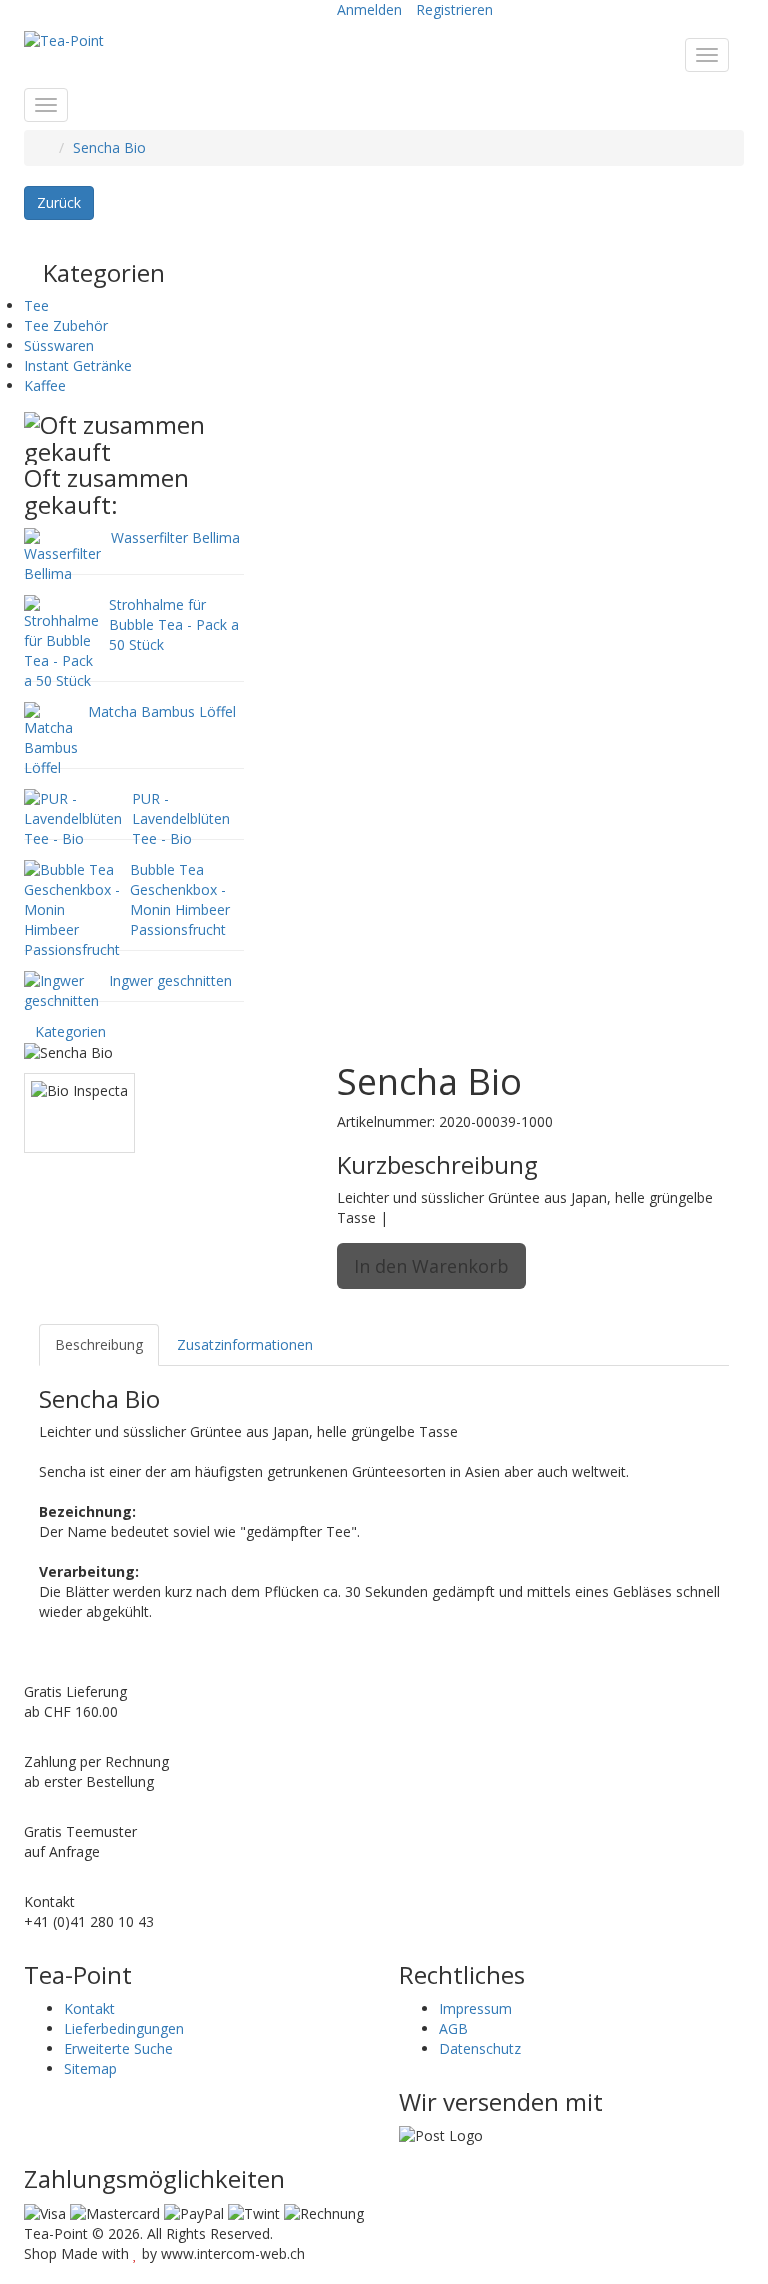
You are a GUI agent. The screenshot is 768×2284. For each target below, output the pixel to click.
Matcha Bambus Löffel (162, 711)
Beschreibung (99, 1344)
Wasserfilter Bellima (175, 537)
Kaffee (45, 385)
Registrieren (454, 9)
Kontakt (89, 2008)
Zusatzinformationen (245, 1344)
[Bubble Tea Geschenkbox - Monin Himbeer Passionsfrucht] (72, 908)
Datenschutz (480, 2048)
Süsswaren (59, 345)
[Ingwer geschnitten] (61, 989)
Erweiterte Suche (118, 2048)
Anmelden (369, 9)
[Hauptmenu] (707, 55)
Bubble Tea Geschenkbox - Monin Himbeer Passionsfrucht (180, 899)
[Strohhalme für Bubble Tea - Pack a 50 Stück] (61, 641)
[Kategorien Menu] (46, 105)
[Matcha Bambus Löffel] (51, 738)
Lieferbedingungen (124, 2028)
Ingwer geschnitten (170, 980)
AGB (453, 2028)
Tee (36, 305)
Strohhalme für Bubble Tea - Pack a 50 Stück (174, 624)
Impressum (475, 2008)
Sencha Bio (109, 147)
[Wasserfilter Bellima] (62, 554)
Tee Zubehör (66, 325)
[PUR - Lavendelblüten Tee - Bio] (73, 817)
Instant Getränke (78, 365)
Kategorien (70, 1031)
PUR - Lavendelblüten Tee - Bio (181, 818)
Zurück (59, 202)
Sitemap (90, 2068)
